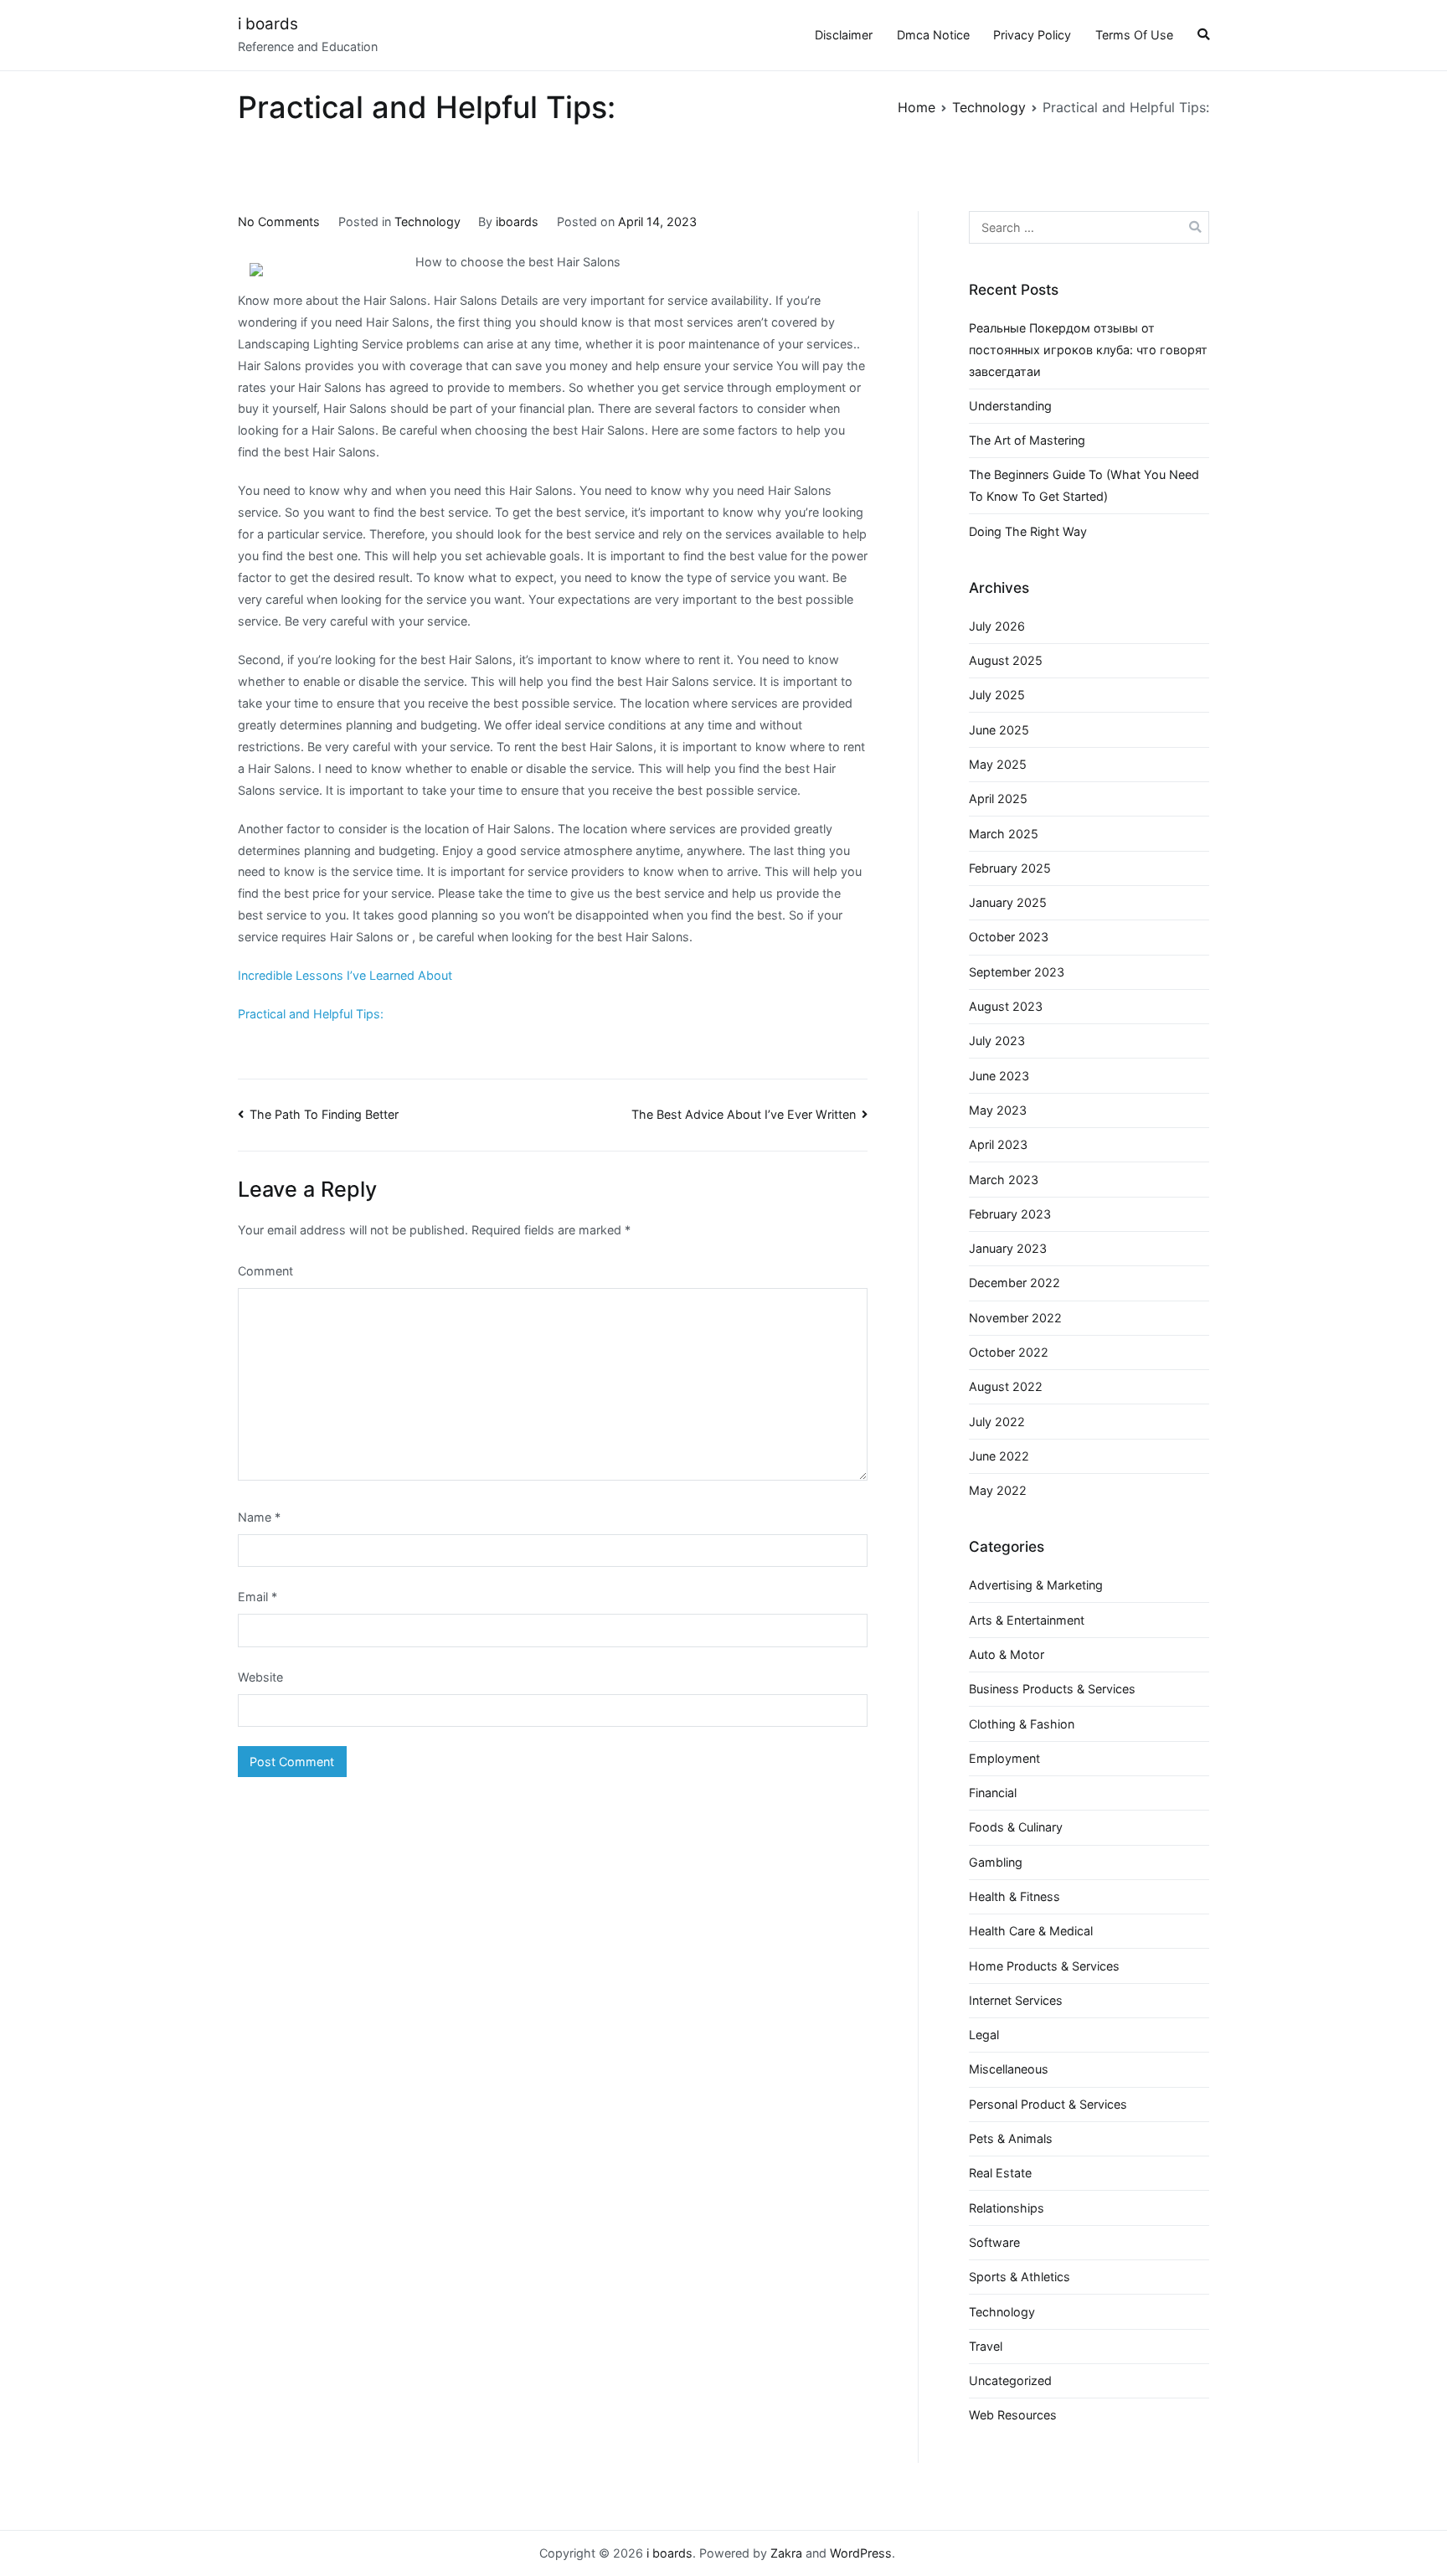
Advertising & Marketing (1036, 1585)
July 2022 (997, 1422)
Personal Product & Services (1048, 2104)
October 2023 (1009, 937)
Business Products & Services (1052, 1689)
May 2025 (998, 764)
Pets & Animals (1011, 2138)
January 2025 (1008, 902)
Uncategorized (1010, 2380)
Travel (986, 2346)
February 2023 (1010, 1214)
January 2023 (1008, 1248)
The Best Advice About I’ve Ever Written (744, 1114)
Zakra (786, 2553)
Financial (993, 1793)
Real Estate (1000, 2173)
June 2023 (999, 1076)
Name (259, 1517)
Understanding (1010, 406)
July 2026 (997, 626)
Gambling (996, 1862)
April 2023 (998, 1144)
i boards (268, 24)
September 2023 (1017, 972)
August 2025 (1006, 660)
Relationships (1007, 2208)
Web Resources (1013, 2415)
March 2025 (1004, 834)
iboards (517, 222)
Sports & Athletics (1020, 2277)
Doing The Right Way (1028, 531)
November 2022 (1015, 1318)
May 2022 (998, 1490)
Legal (984, 2035)
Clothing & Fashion (1022, 1724)
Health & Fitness (1014, 1896)
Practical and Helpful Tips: (311, 1014)
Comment (265, 1271)
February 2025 (1010, 868)
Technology (427, 222)
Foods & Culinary (1016, 1827)
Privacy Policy (1032, 35)
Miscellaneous (1009, 2069)
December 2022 (1014, 1283)
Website (260, 1677)
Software (994, 2242)
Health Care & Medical (1031, 1931)
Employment (1004, 1758)
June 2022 (999, 1456)
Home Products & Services (1044, 1966)
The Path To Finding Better (324, 1114)
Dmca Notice (933, 35)
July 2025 (997, 695)
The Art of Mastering (1027, 440)
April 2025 (998, 799)
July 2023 (997, 1041)
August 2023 (1006, 1006)
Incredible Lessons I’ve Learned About (345, 975)
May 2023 (998, 1110)
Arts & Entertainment (1027, 1620)
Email (257, 1597)
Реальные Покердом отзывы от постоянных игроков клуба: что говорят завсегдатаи (1088, 350)
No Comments (279, 222)
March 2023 (1004, 1180)
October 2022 (1009, 1352)
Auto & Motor (1007, 1654)
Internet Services (1016, 2000)
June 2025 (999, 730)
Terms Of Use (1134, 35)
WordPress (861, 2553)
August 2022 (1006, 1386)
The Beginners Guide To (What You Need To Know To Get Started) (1084, 485)
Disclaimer (844, 35)
